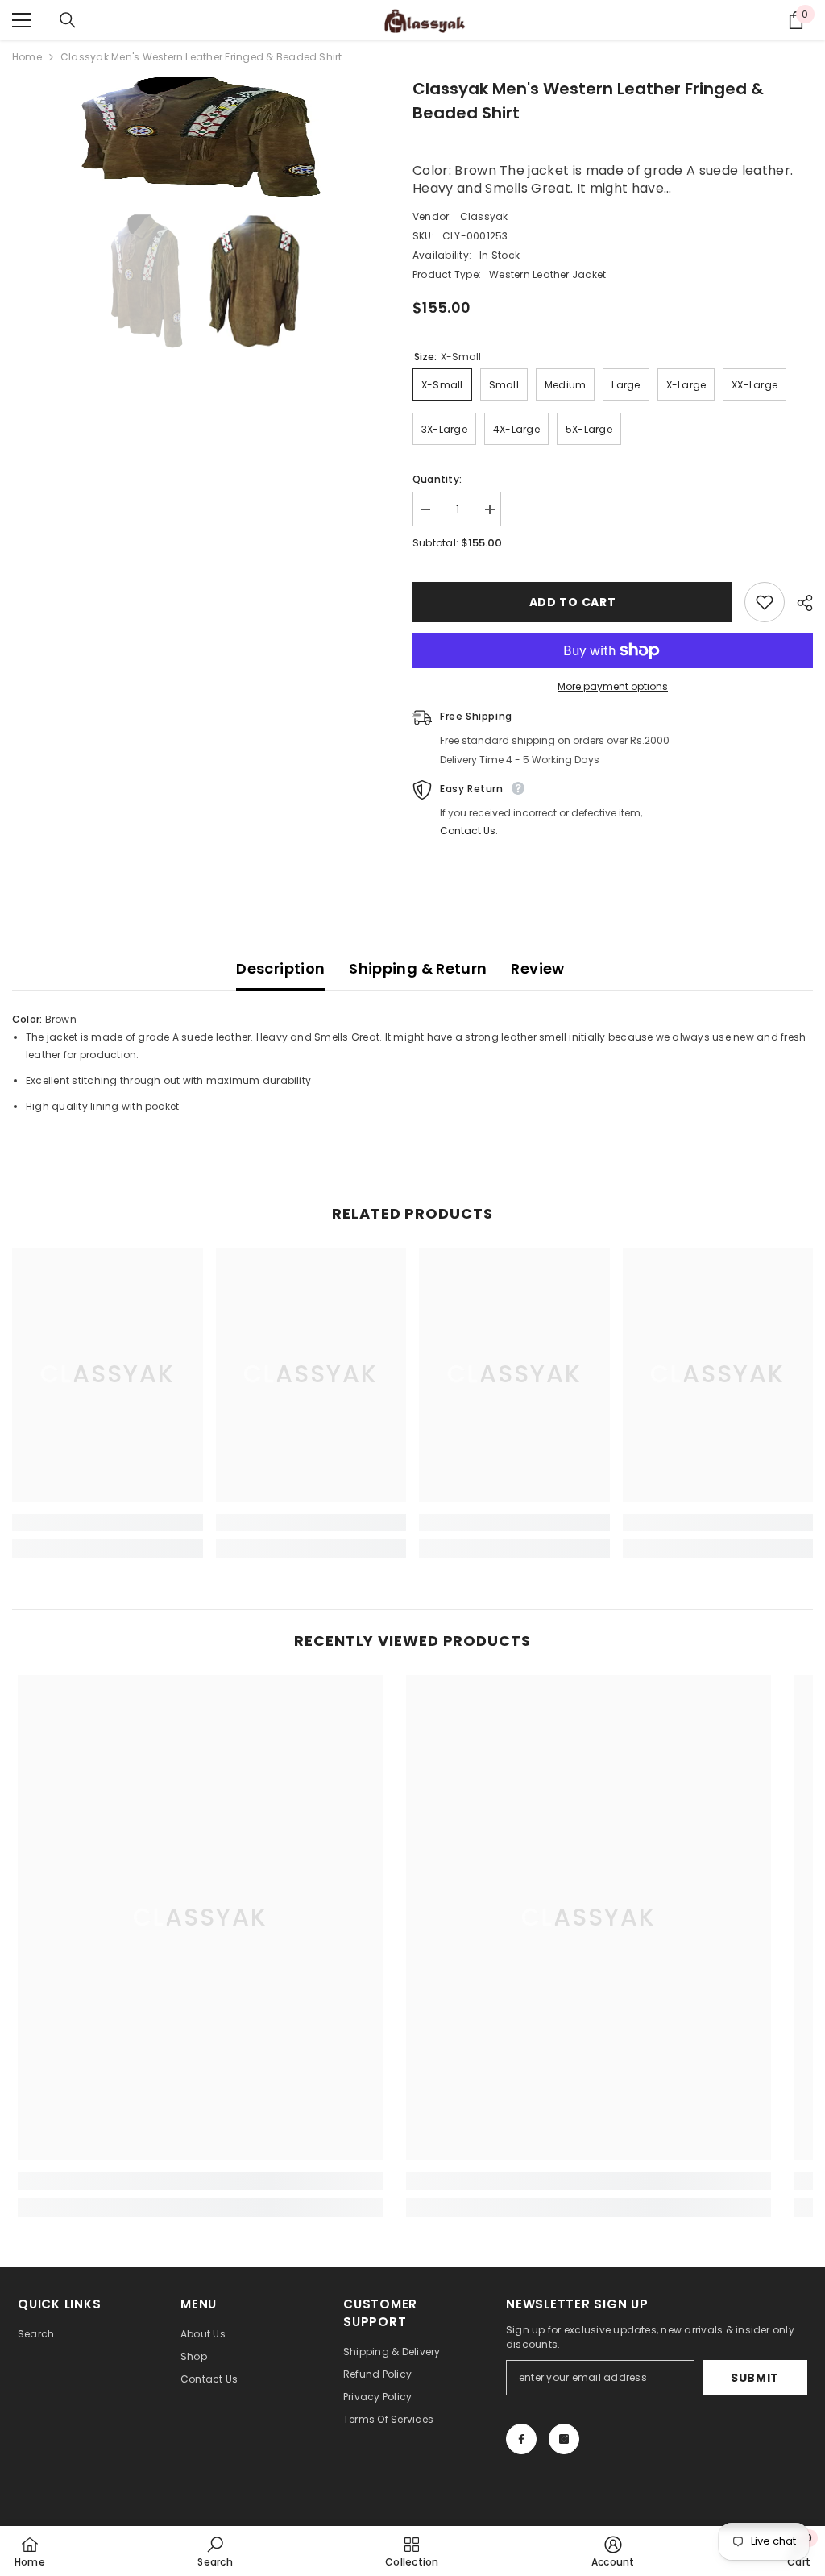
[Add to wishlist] (765, 602)
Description (280, 968)
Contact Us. (469, 831)
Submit (755, 2378)
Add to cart (573, 602)
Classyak (484, 216)
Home (27, 57)
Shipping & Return (418, 968)
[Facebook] (521, 2439)
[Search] (68, 20)
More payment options (613, 686)
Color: (27, 1019)
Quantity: (437, 479)
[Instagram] (564, 2439)
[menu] (22, 20)
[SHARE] (799, 603)
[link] (108, 1523)
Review (537, 968)
